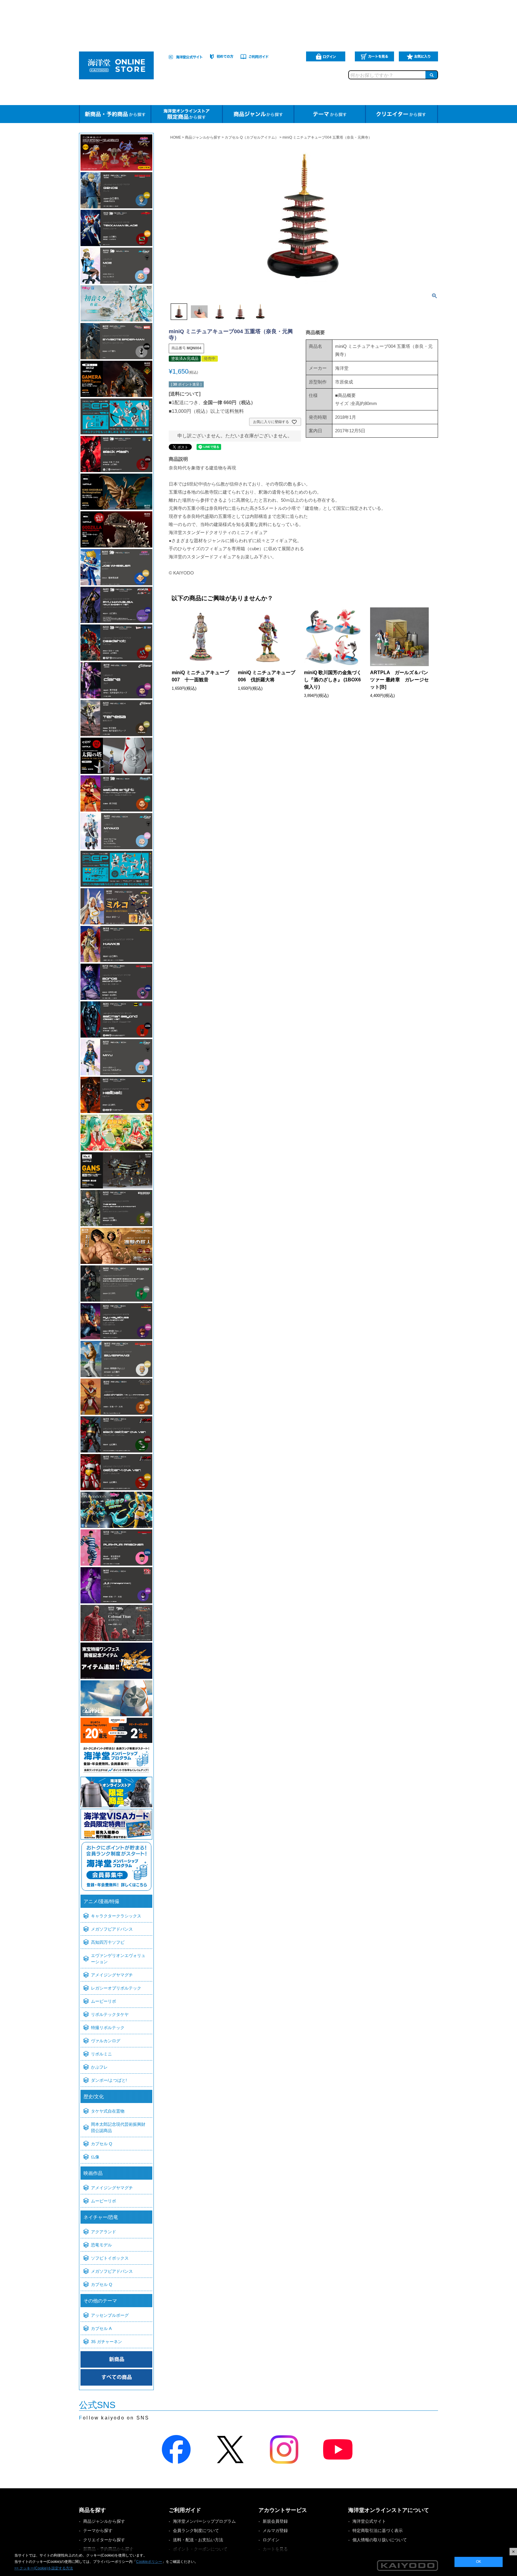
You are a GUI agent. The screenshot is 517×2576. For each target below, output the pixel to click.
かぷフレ (99, 2067)
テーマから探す (98, 2530)
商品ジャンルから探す (203, 137)
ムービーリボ (104, 2001)
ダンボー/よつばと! (109, 2080)
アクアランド (104, 2232)
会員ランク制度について (196, 2530)
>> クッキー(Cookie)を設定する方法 (44, 2568)
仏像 (95, 2157)
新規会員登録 (275, 2521)
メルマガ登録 (275, 2530)
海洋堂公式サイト (369, 2521)
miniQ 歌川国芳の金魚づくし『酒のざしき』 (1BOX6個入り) (333, 680)
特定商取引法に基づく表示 (378, 2530)
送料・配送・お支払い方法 (198, 2540)
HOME (176, 137)
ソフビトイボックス (110, 2258)
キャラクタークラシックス (116, 1916)
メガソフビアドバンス (112, 1929)
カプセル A (101, 2328)
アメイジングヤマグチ (112, 1975)
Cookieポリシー (149, 2562)
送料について (185, 394)
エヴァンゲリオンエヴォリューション (118, 1959)
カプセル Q (102, 2144)
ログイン (271, 2540)
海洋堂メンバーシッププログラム (204, 2521)
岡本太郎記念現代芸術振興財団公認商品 (118, 2127)
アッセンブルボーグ (110, 2315)
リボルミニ (101, 2054)
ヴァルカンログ (106, 2041)
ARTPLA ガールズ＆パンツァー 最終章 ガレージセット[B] (399, 680)
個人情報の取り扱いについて (380, 2540)
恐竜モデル (101, 2245)
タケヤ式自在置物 (108, 2111)
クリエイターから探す (104, 2540)
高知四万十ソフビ (108, 1942)
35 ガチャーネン (107, 2342)
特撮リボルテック (108, 2028)
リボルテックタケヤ (110, 2014)
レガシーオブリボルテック (116, 1988)
